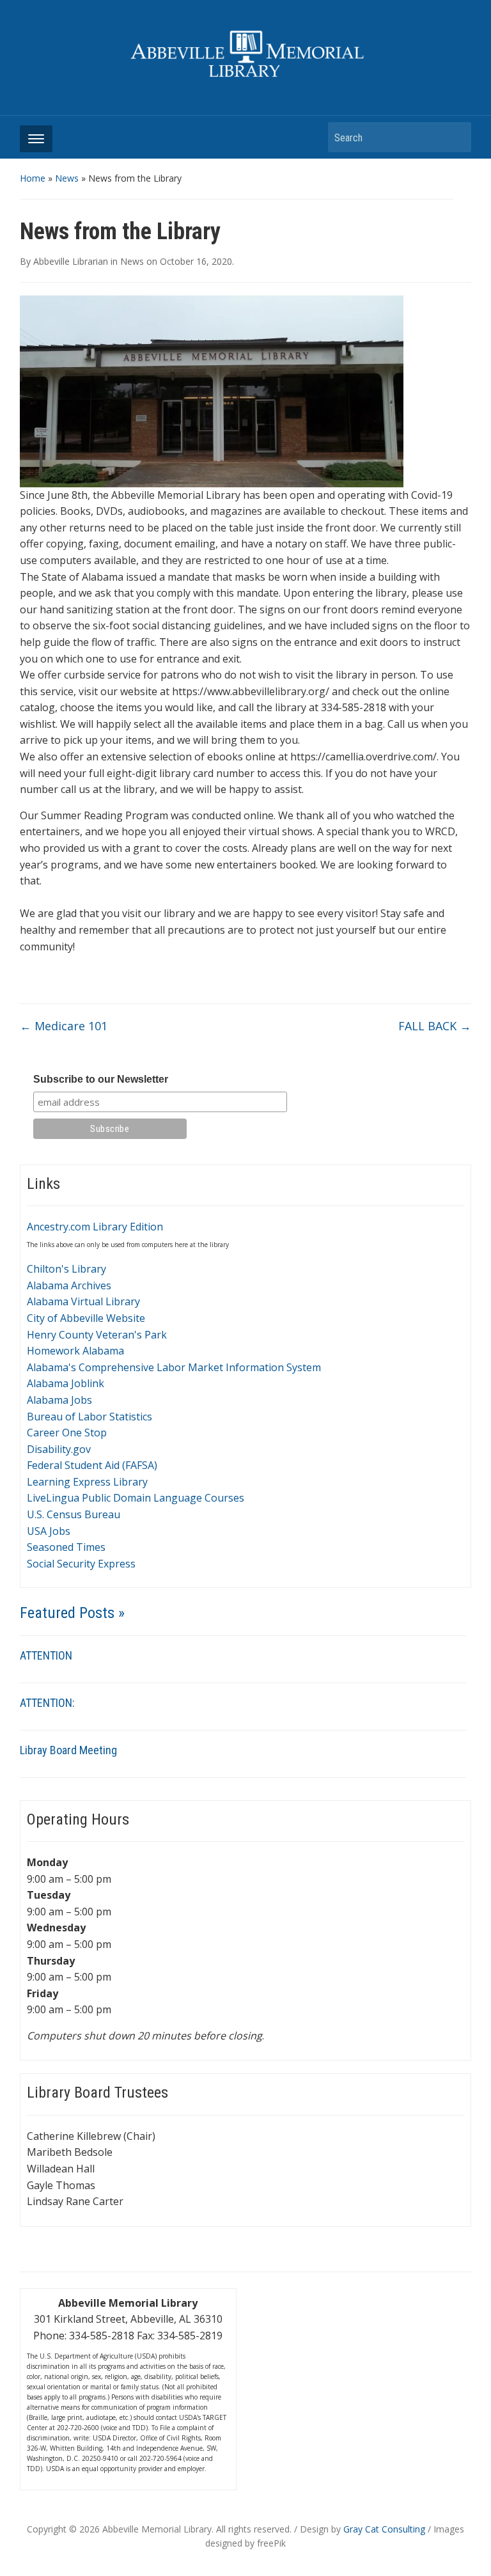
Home (33, 178)
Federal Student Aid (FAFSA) (92, 1465)
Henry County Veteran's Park (97, 1335)
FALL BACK (435, 1026)
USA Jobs (49, 1531)
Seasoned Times (66, 1547)
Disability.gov (59, 1449)
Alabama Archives (69, 1285)
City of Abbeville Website (86, 1318)
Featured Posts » (72, 1613)
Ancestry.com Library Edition (95, 1227)
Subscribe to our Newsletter (101, 1079)
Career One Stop (67, 1433)
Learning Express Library (87, 1482)
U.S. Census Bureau (74, 1514)
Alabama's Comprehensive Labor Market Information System (174, 1367)
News (67, 178)
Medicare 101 (64, 1026)
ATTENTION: (47, 1703)
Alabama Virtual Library (83, 1301)
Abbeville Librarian (71, 261)
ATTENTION (46, 1655)
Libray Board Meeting (68, 1750)
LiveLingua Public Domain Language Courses (136, 1498)
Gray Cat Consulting (384, 2529)
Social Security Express (81, 1564)
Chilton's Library (66, 1269)
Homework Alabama (75, 1351)
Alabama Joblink (66, 1383)
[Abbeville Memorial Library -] (246, 53)
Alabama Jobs (59, 1400)
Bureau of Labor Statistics (90, 1417)
